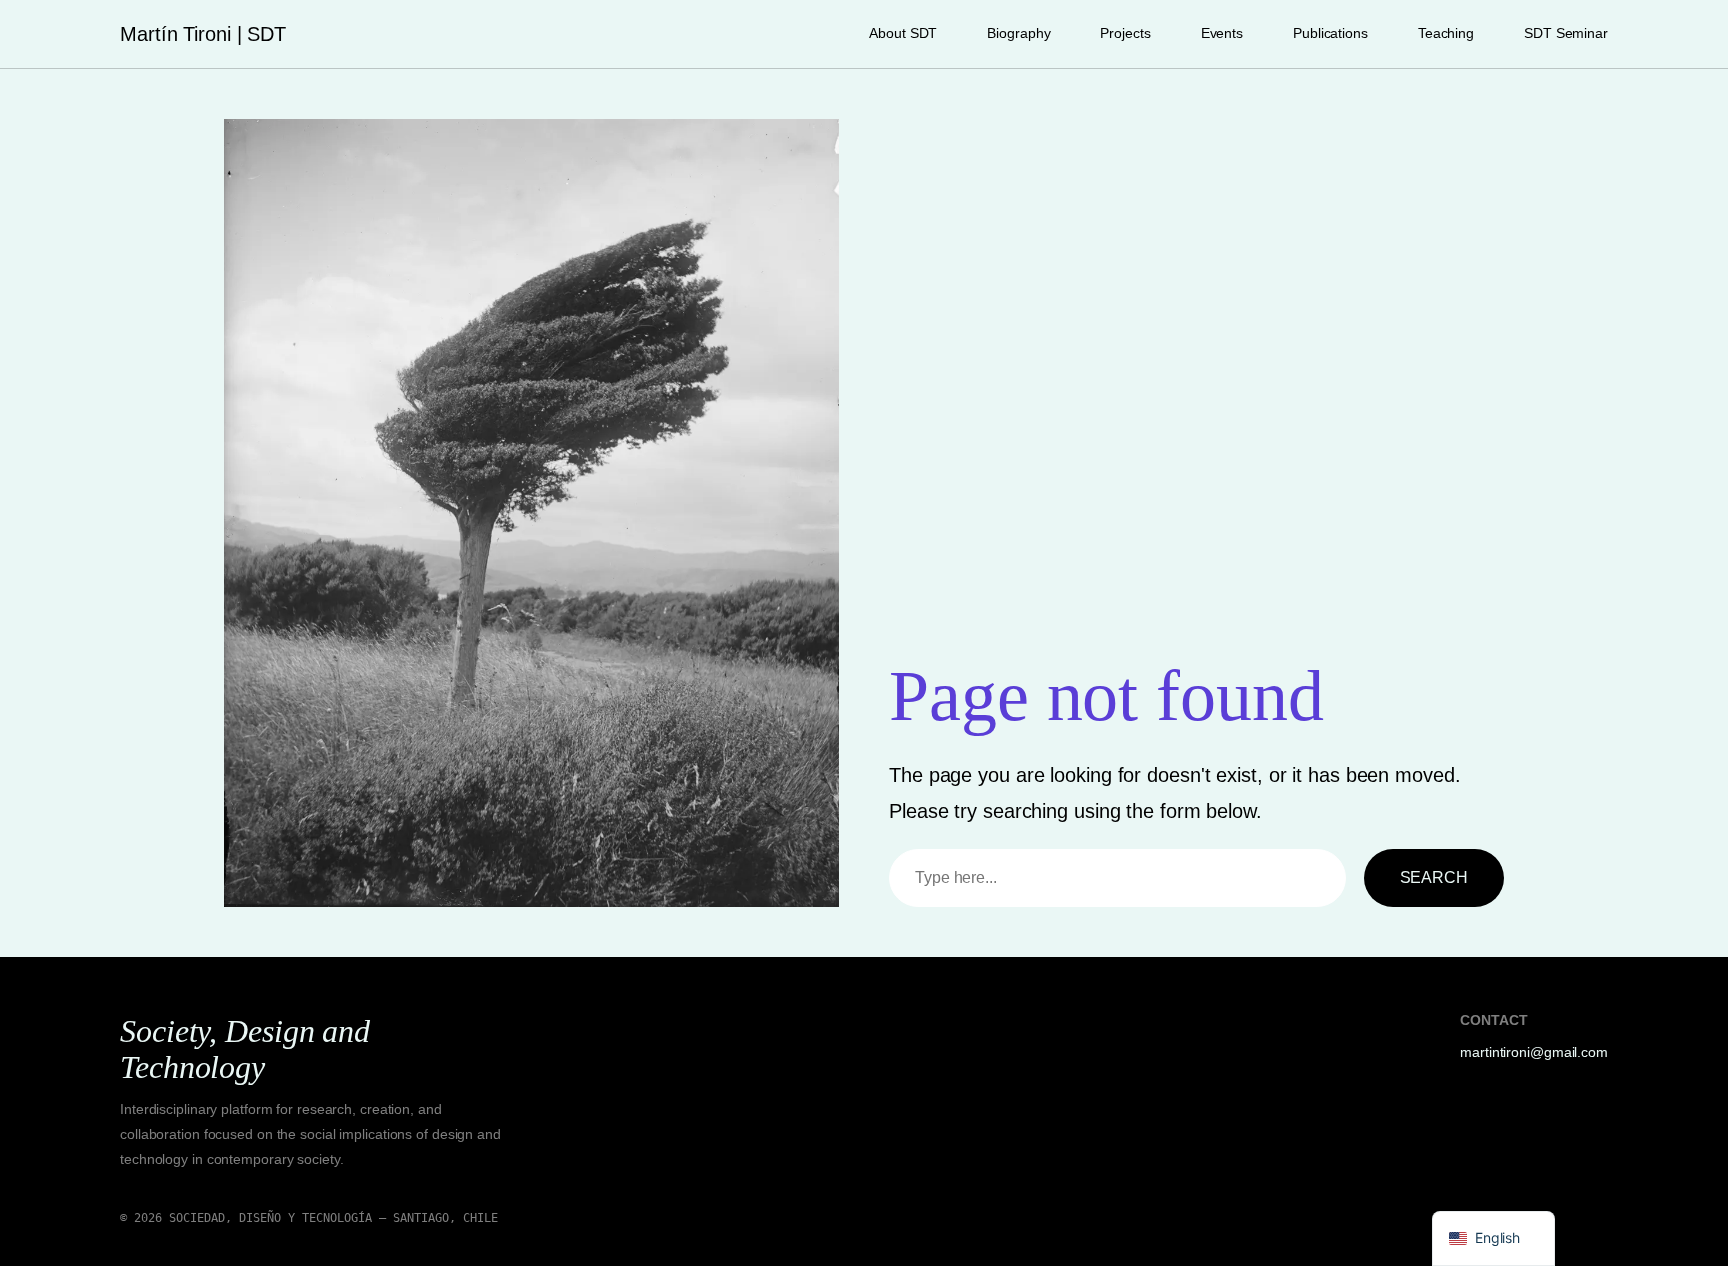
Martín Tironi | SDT (203, 34)
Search (1434, 877)
